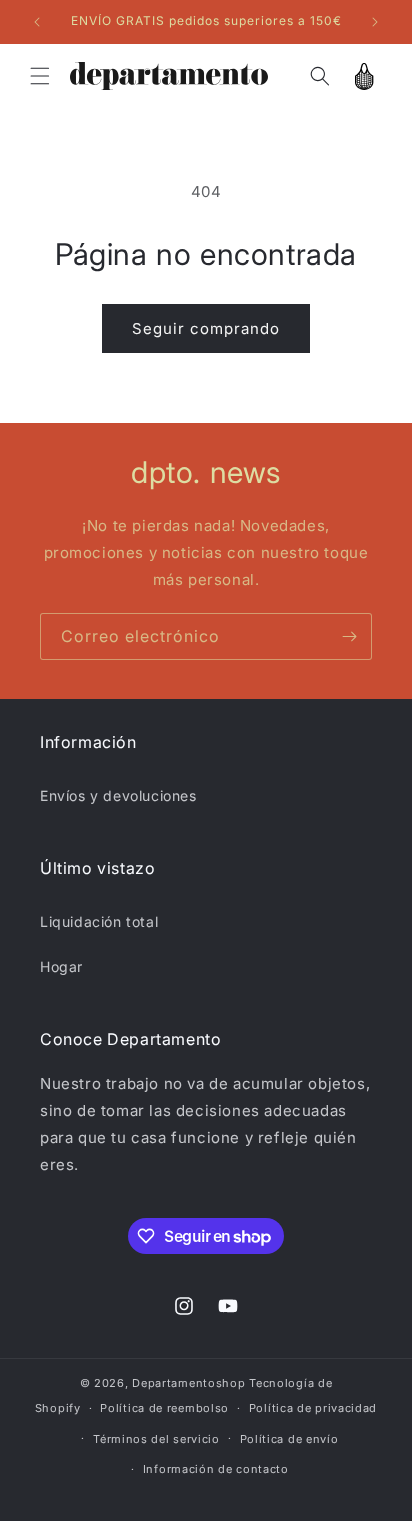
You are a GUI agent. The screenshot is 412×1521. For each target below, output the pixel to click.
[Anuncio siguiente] (375, 22)
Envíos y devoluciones (118, 795)
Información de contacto (216, 1469)
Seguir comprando (206, 328)
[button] (40, 76)
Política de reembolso (164, 1408)
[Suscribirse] (349, 636)
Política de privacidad (313, 1408)
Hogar (61, 966)
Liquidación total (99, 921)
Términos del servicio (156, 1439)
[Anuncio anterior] (37, 22)
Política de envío (289, 1439)
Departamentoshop (188, 1383)
